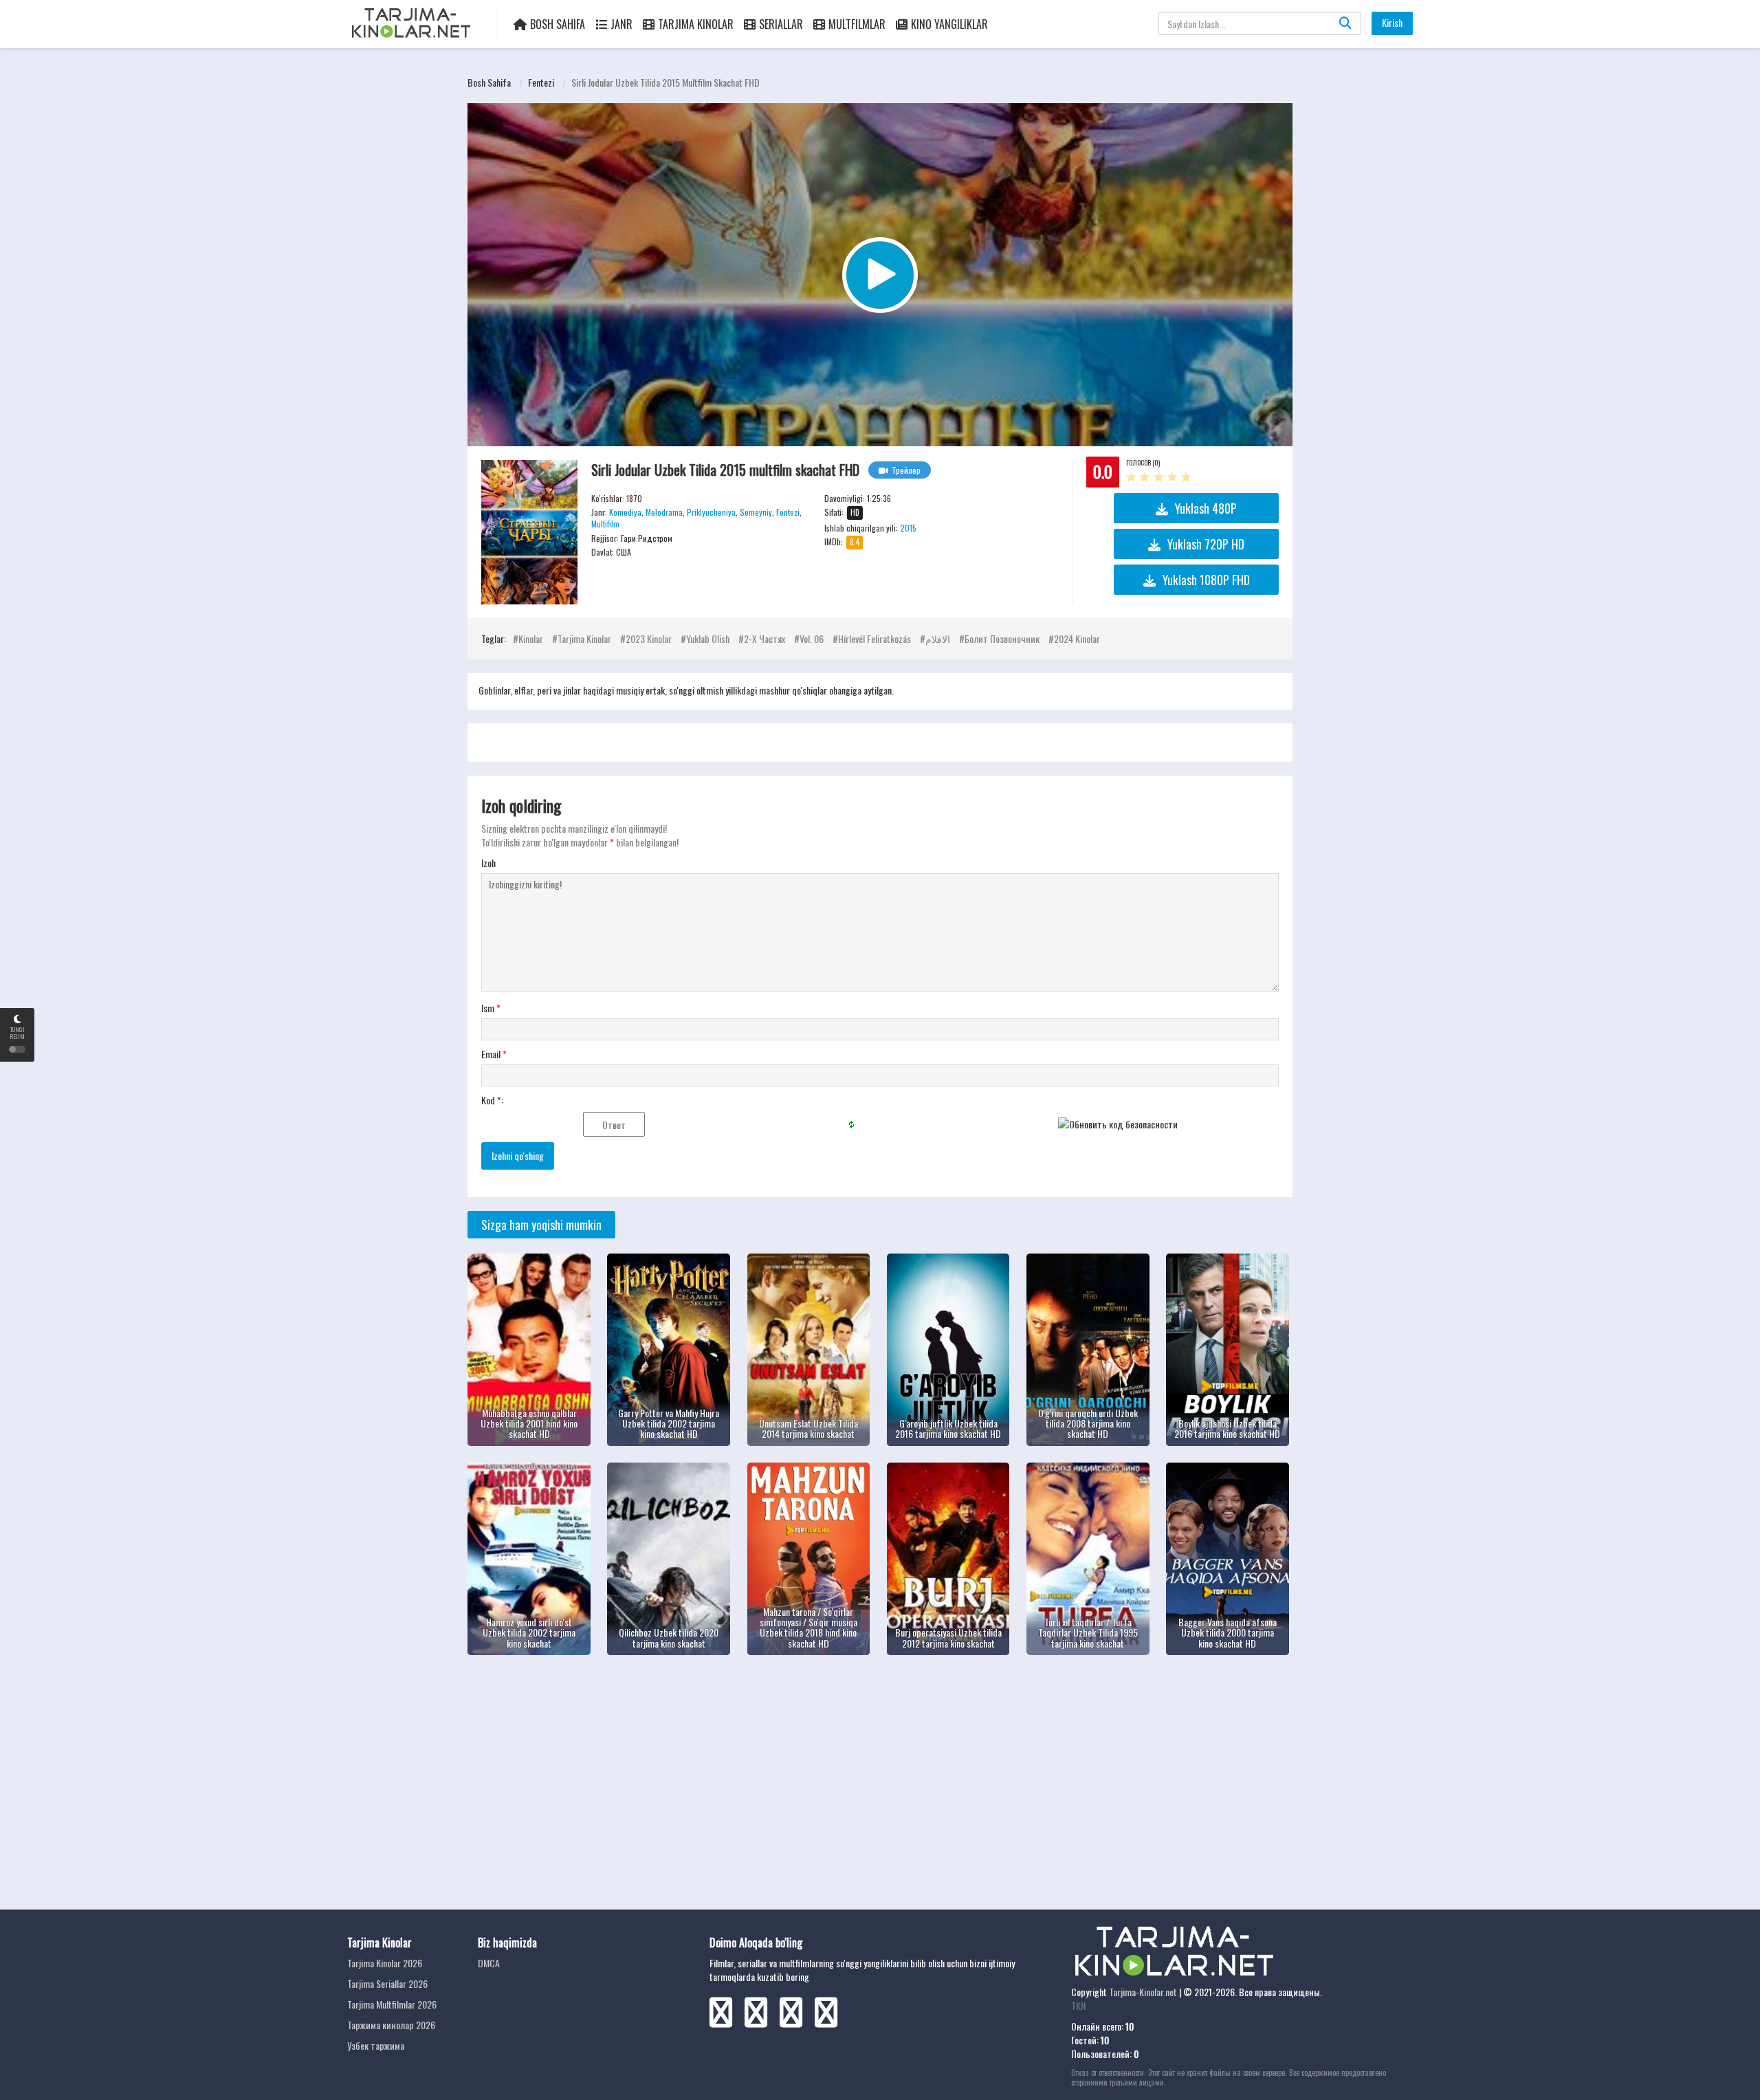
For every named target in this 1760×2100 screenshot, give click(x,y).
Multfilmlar (857, 24)
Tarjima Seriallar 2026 (387, 1983)
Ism (491, 1008)
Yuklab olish (708, 638)
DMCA (489, 1963)
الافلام (938, 638)
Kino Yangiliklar (949, 24)
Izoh (488, 863)
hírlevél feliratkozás (874, 638)
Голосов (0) (1143, 462)
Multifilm (605, 524)
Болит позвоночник (1002, 638)
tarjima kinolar (584, 638)
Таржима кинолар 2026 (391, 2025)
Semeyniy (756, 512)
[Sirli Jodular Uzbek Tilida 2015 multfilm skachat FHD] (529, 532)
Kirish (1392, 22)
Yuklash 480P (1206, 508)
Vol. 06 (812, 638)
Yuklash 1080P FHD (1206, 580)
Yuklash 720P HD (1206, 544)
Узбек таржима (376, 2045)
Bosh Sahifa (558, 24)
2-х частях (764, 638)
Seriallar (781, 24)
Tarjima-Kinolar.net (1143, 1992)
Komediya (625, 512)
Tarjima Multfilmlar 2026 (392, 2004)
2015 (908, 528)
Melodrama (664, 512)
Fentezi (541, 82)
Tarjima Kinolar (696, 24)
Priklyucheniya (711, 512)
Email (494, 1054)
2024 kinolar (1077, 638)
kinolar (531, 638)
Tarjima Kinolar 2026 (385, 1963)
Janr (621, 24)
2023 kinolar (649, 638)
